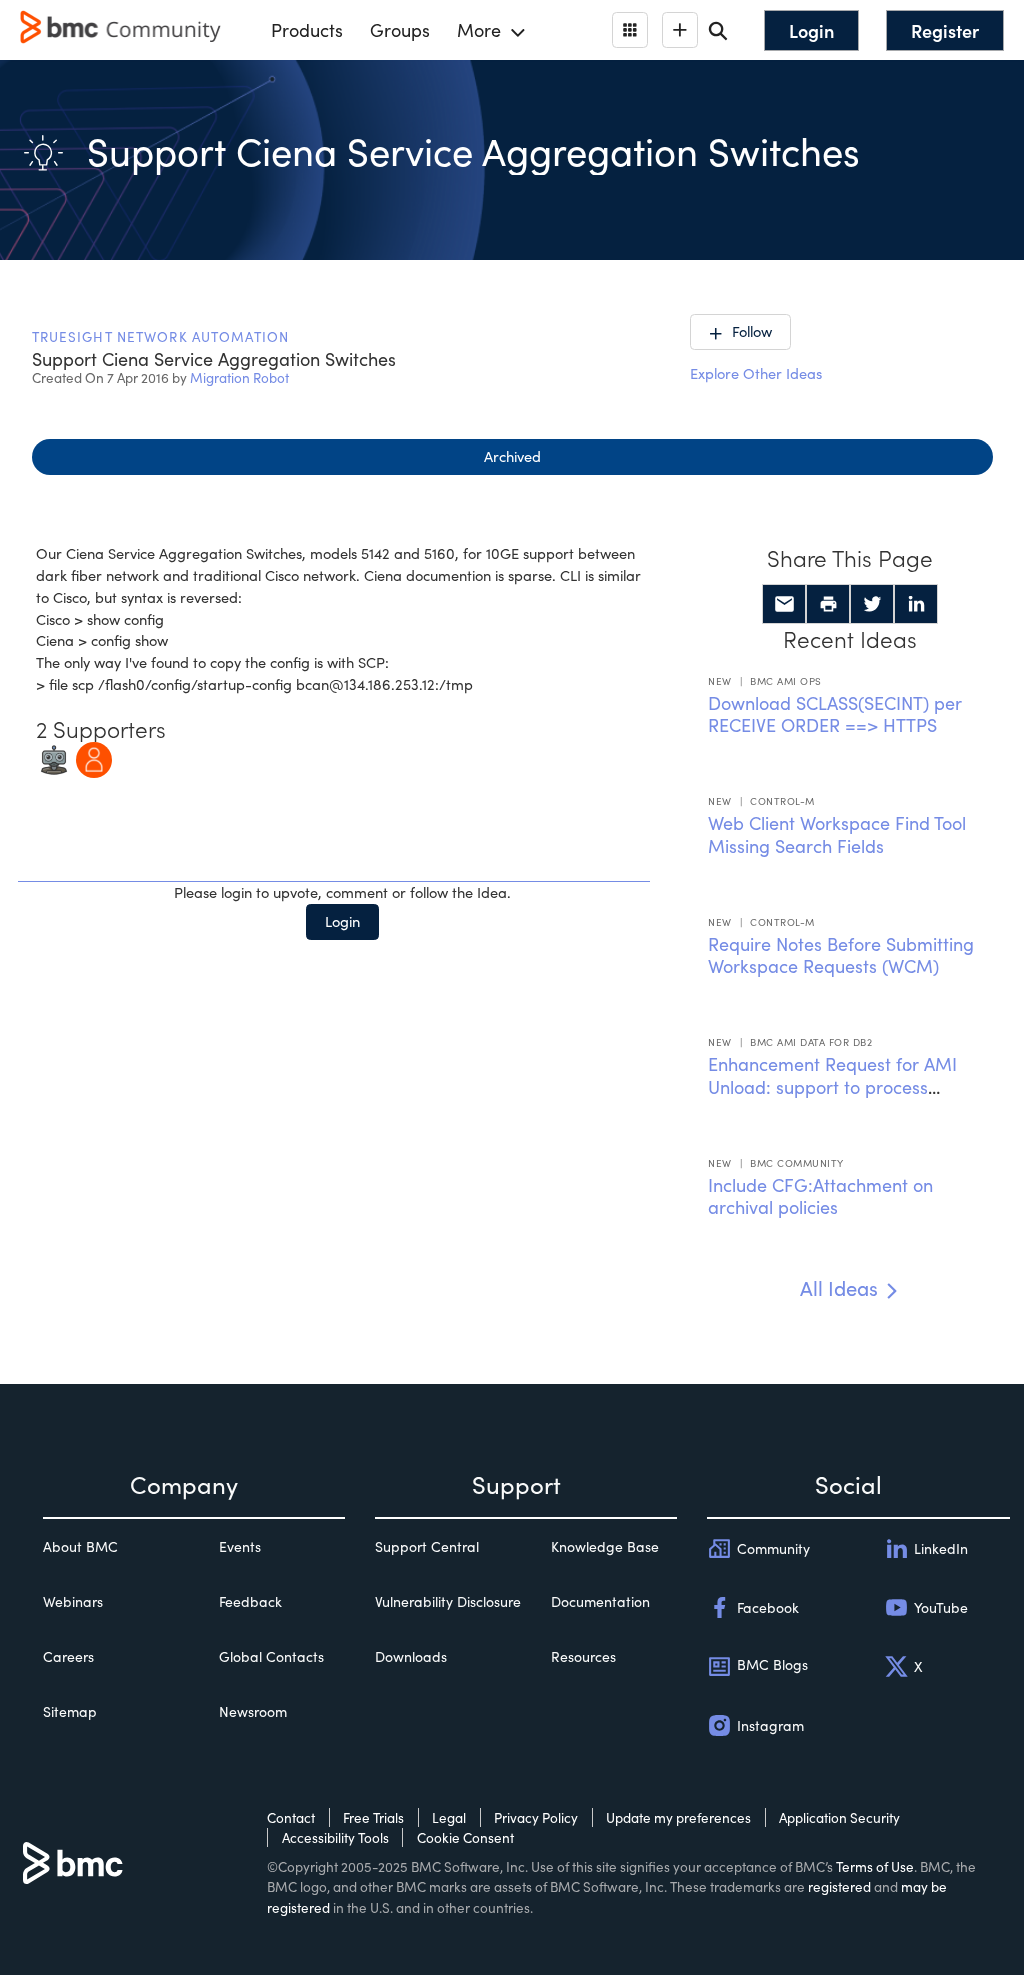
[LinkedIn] (916, 604)
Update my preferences (678, 1817)
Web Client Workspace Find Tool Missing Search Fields (837, 834)
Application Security (839, 1817)
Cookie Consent (465, 1837)
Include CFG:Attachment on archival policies (820, 1196)
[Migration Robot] (54, 758)
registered (839, 1886)
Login (342, 921)
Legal (449, 1817)
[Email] (784, 604)
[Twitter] (872, 604)
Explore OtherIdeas (756, 373)
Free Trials (373, 1817)
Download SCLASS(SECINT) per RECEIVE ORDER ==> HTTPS (835, 714)
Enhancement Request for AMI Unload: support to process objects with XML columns (832, 1086)
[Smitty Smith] (94, 758)
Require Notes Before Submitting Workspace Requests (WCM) (841, 955)
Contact (291, 1817)
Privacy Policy (536, 1817)
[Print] (828, 604)
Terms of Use (875, 1866)
